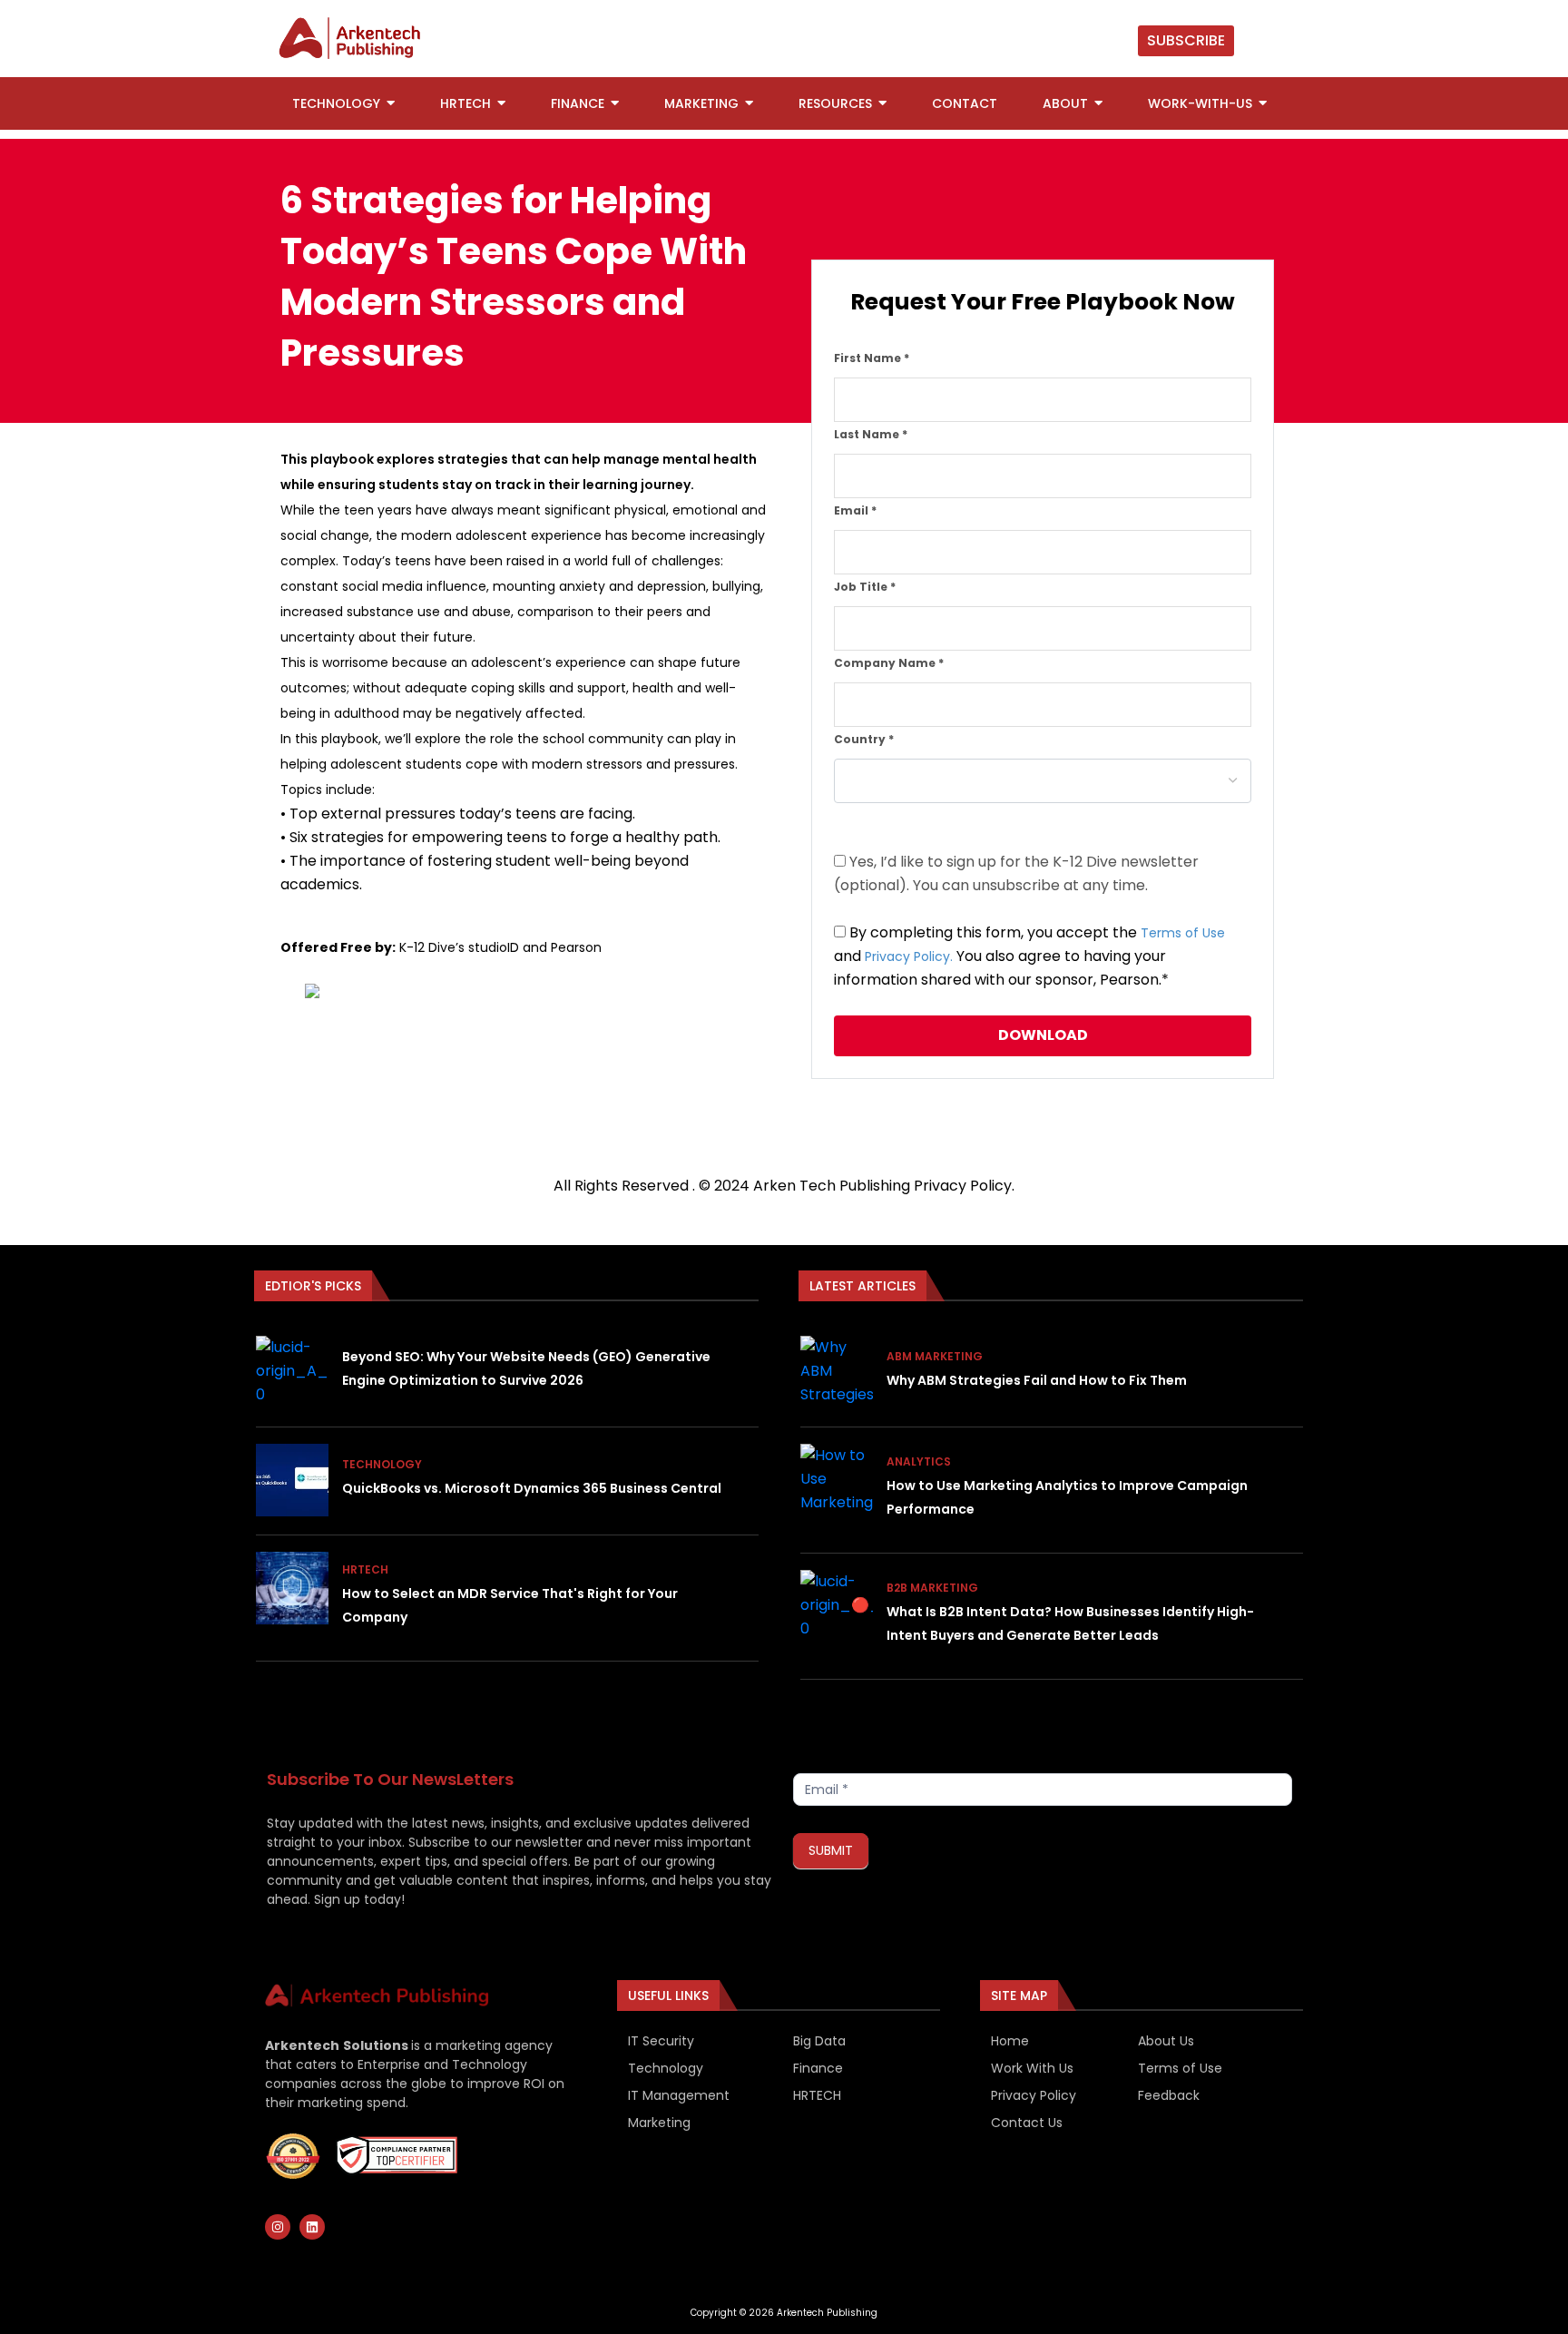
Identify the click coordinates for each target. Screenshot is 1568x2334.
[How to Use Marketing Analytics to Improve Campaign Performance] (837, 1480)
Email (855, 510)
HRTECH (817, 2095)
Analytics (919, 1461)
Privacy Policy (963, 1186)
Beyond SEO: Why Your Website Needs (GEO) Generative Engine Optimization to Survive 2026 (526, 1368)
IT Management (679, 2095)
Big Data (819, 2041)
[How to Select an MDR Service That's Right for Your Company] (292, 1588)
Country (864, 739)
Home (1010, 2041)
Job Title (865, 587)
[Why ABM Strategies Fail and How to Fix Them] (837, 1372)
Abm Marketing (935, 1356)
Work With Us (1032, 2068)
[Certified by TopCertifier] (293, 2156)
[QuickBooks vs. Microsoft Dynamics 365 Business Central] (292, 1480)
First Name (872, 358)
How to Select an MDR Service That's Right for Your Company (510, 1605)
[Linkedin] (312, 2227)
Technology (382, 1464)
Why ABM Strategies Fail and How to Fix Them (1037, 1380)
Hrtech (365, 1569)
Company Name (889, 663)
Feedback (1169, 2095)
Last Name (871, 434)
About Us (1166, 2041)
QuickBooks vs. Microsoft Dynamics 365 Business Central (532, 1488)
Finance (818, 2068)
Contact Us (1027, 2123)
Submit (831, 1850)
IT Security (661, 2041)
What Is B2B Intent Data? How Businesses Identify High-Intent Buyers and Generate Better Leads (1070, 1623)
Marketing (659, 2123)
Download (1043, 1035)
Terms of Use (1183, 933)
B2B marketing (932, 1588)
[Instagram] (278, 2227)
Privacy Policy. (909, 956)
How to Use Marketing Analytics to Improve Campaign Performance (1067, 1497)
